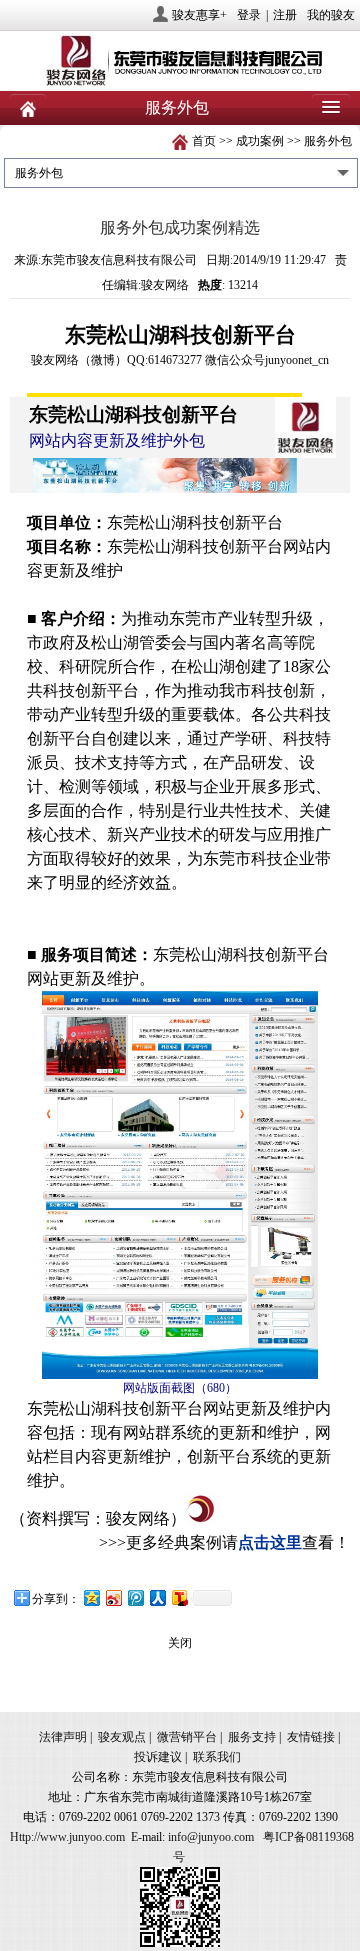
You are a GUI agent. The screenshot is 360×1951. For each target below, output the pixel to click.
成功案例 (260, 141)
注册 (285, 15)
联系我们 (217, 1757)
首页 (204, 141)
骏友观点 (122, 1737)
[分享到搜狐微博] (179, 1597)
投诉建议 (158, 1757)
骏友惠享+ (199, 15)
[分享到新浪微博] (113, 1597)
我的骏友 (331, 15)
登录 (249, 15)
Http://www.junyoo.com (67, 1837)
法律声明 (63, 1737)
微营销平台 (187, 1737)
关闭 (180, 1643)
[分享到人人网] (157, 1597)
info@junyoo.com (211, 1837)
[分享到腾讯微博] (135, 1597)
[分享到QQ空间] (91, 1597)
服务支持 (252, 1737)
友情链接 (311, 1737)
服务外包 (328, 141)
